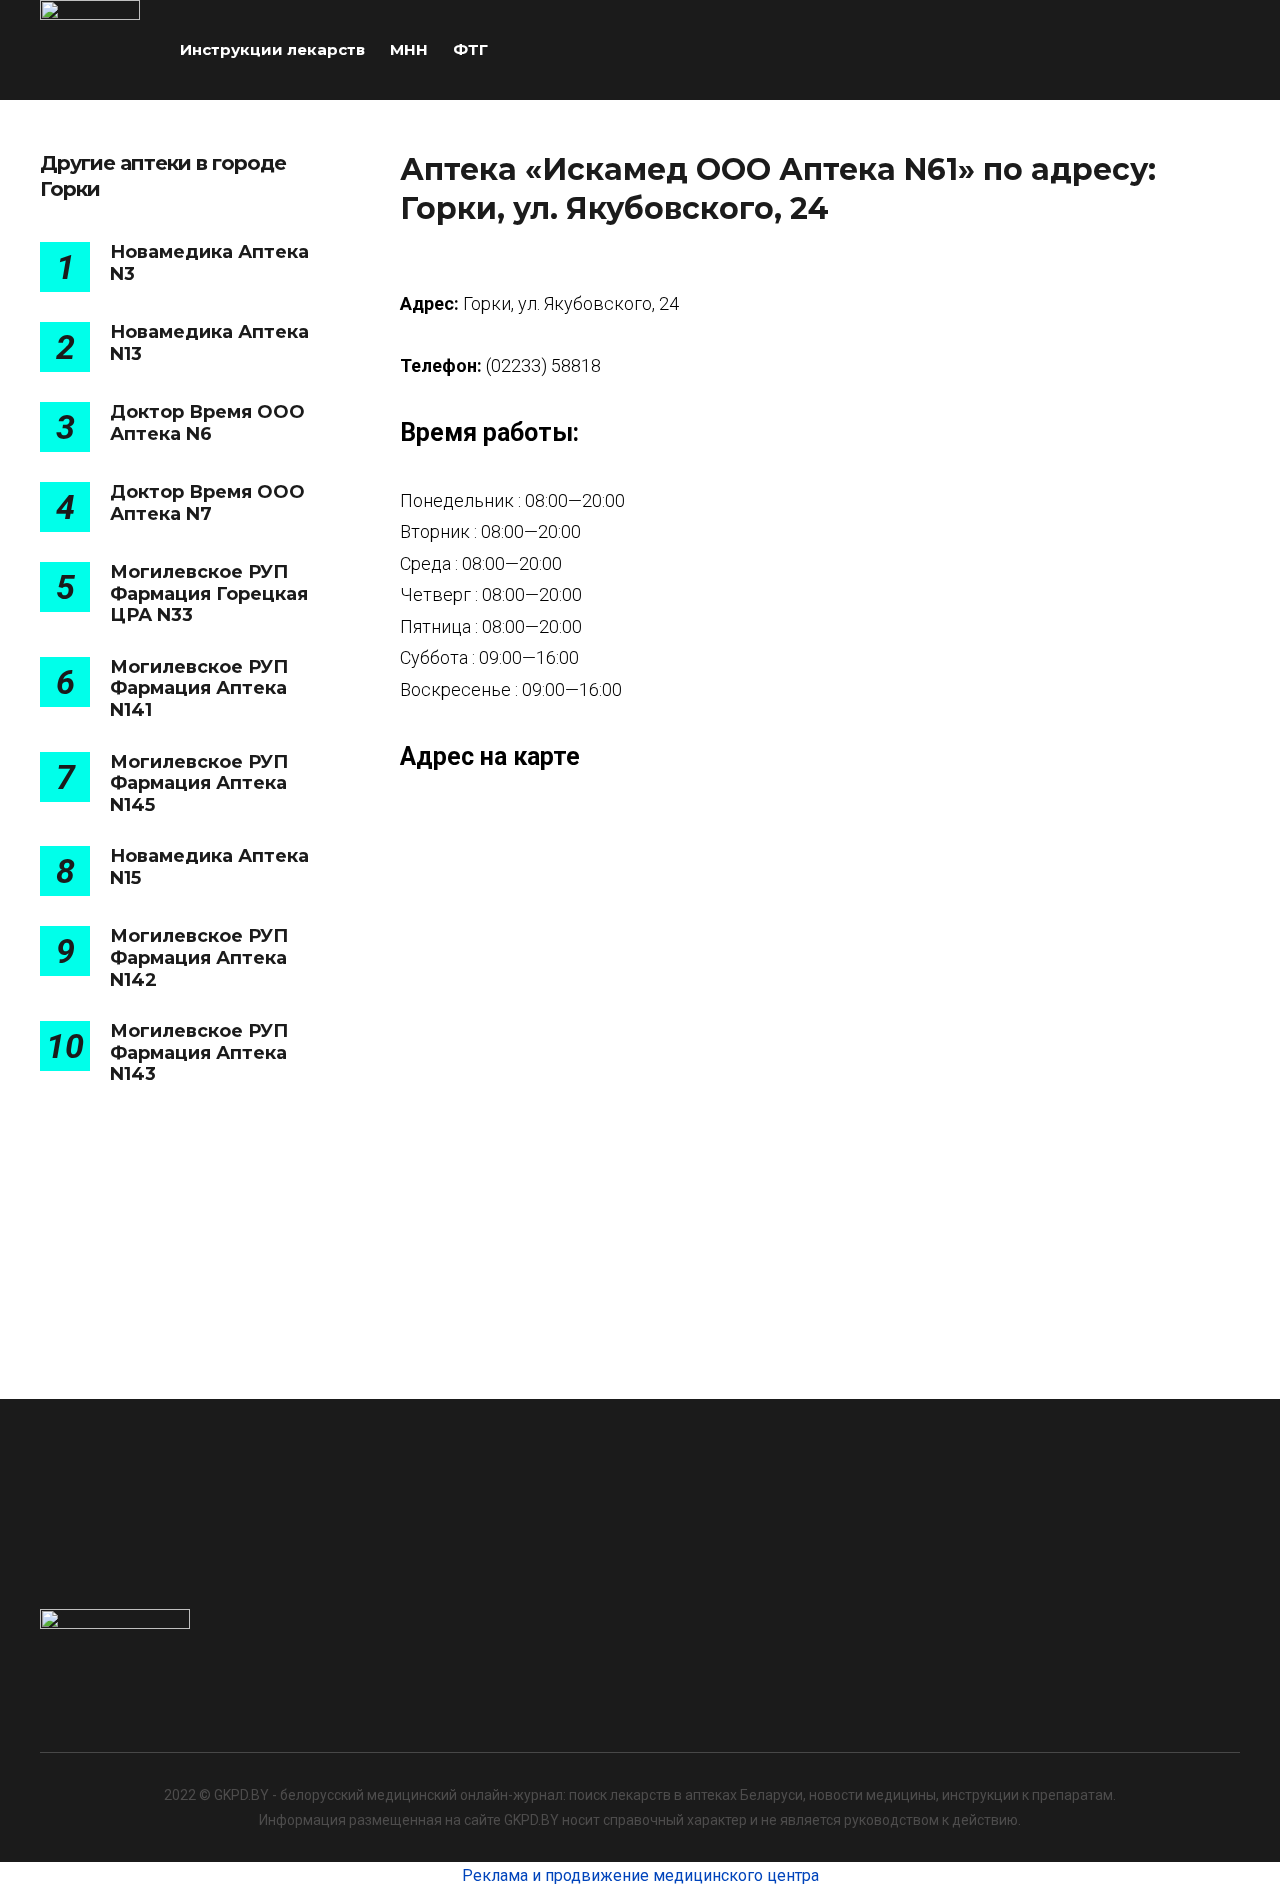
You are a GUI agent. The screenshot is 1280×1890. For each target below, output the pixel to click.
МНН (409, 49)
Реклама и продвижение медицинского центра (640, 1875)
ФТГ (470, 49)
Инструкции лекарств (272, 49)
